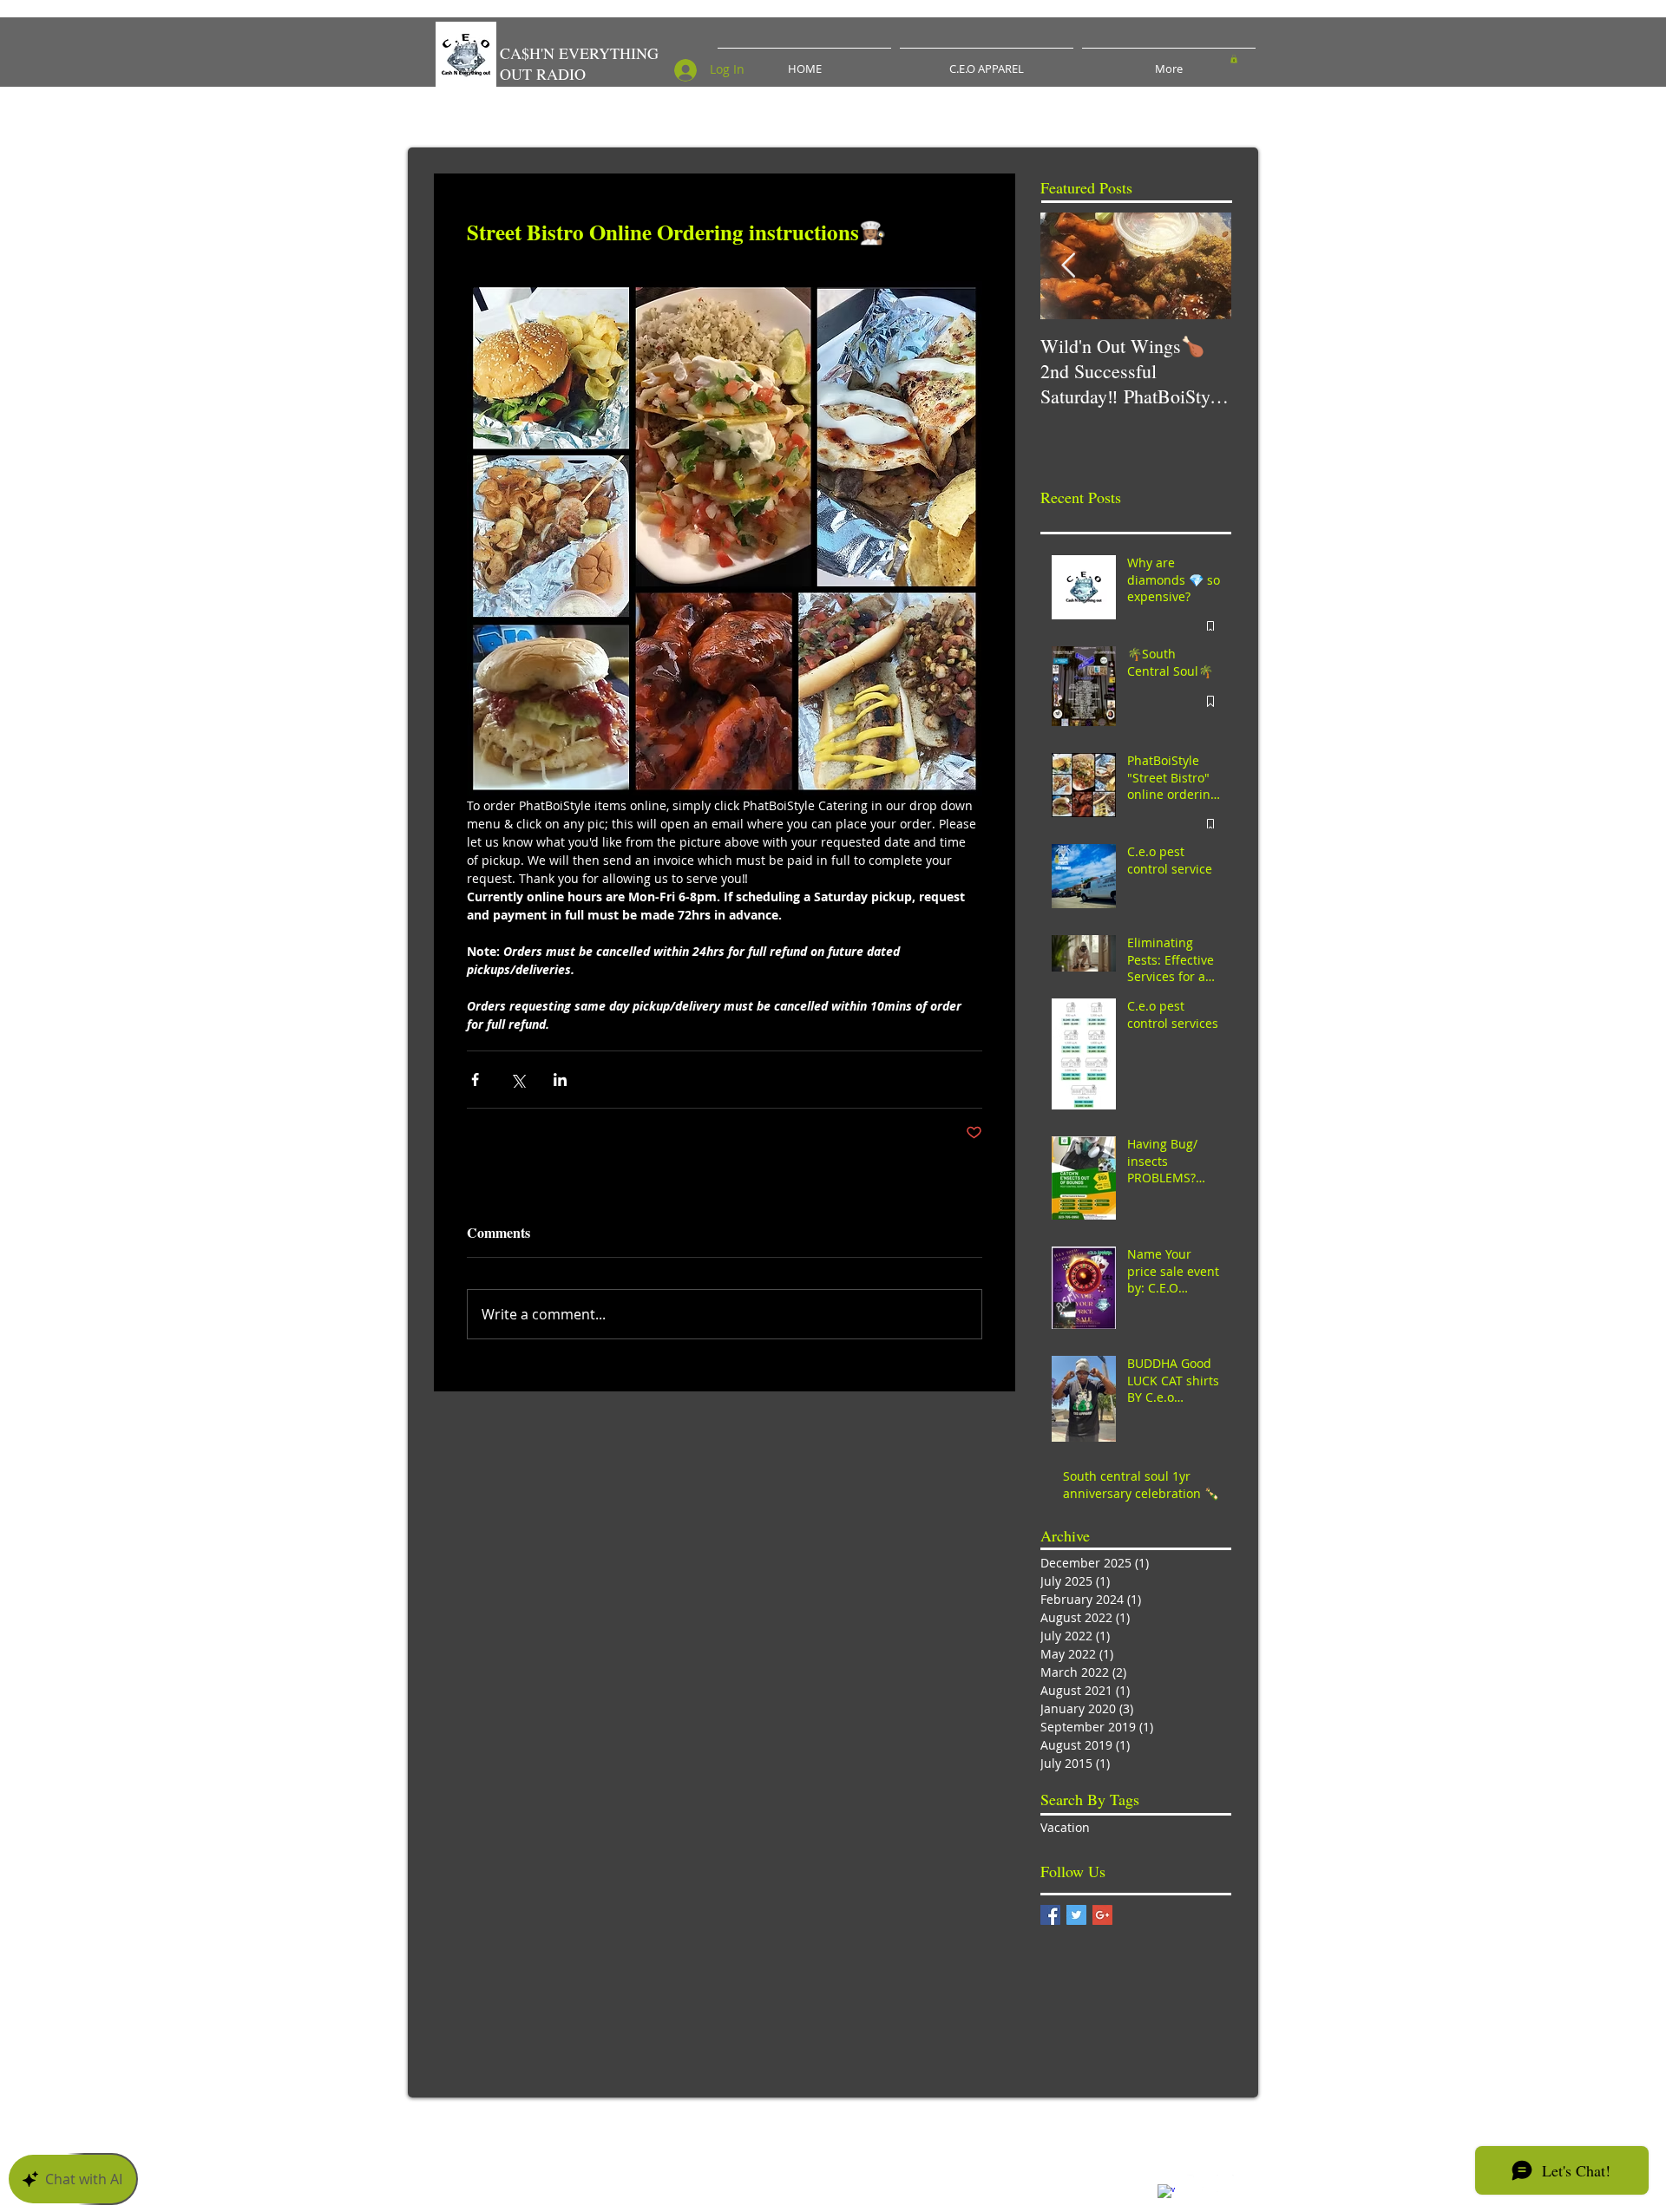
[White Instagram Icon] (1225, 2183)
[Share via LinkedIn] (560, 1080)
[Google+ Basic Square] (1102, 1915)
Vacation (1065, 1827)
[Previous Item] (1068, 266)
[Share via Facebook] (475, 1080)
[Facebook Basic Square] (1050, 1915)
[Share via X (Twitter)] (518, 1080)
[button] (1234, 59)
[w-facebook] (1166, 2193)
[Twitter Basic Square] (1076, 1915)
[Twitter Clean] (1196, 2183)
